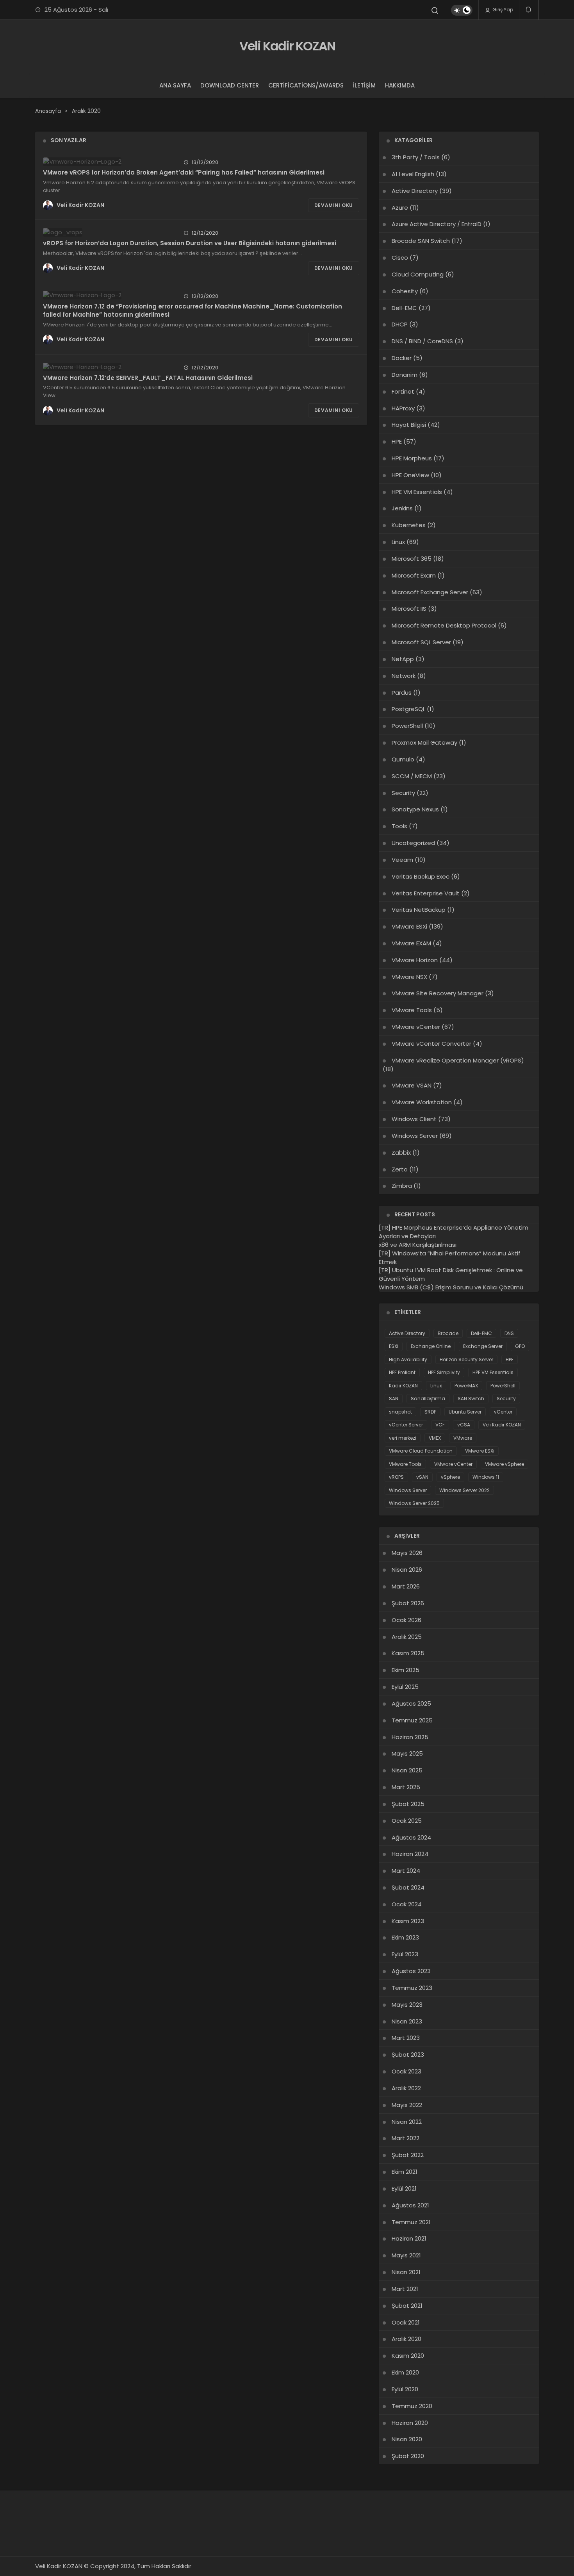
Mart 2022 (406, 2138)
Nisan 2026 (407, 1570)
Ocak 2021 (406, 2322)
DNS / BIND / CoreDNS (422, 341)
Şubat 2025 (408, 1804)
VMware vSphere (504, 1464)
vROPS (396, 1477)
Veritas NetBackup (419, 910)
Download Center (230, 85)
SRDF (430, 1412)
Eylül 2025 (405, 1687)
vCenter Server (406, 1425)
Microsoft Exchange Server (430, 592)
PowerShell (407, 726)
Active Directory (415, 191)
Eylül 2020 (405, 2389)
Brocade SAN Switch (421, 241)
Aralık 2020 (406, 2339)
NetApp (403, 659)
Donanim (405, 375)
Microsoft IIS (409, 609)
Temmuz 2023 (412, 1988)
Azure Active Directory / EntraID (437, 224)
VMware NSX (409, 977)
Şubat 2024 (408, 1887)
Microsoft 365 (412, 559)
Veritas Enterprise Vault (426, 893)
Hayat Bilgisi (409, 425)
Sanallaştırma (428, 1399)
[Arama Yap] (435, 11)
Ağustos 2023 (411, 1971)
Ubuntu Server (465, 1412)
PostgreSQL (408, 709)
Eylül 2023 (405, 1954)
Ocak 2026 (406, 1620)
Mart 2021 (405, 2289)
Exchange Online (431, 1346)
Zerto (400, 1169)
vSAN (422, 1477)
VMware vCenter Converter (431, 1044)
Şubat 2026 (408, 1603)
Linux (398, 542)
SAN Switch (471, 1399)
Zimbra (402, 1186)
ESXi (394, 1346)
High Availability (408, 1359)
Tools (399, 826)
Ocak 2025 (407, 1821)
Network (404, 676)
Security (403, 793)
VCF (440, 1425)
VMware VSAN (412, 1085)
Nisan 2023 (407, 2021)
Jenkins (402, 508)
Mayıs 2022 (407, 2105)
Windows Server (415, 1136)
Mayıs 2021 (406, 2255)
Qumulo (403, 759)
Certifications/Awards (306, 85)
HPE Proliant (402, 1372)
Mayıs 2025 (407, 1753)
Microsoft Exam (414, 575)
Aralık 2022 (406, 2088)
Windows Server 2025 (414, 1503)
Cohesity (405, 291)
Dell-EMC (404, 308)
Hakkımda (400, 85)
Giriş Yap (502, 10)
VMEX (435, 1438)
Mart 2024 (406, 1871)
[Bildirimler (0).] (529, 10)
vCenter (503, 1412)
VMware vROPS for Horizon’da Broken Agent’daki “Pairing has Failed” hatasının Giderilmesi (184, 172)
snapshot (400, 1412)
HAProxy (403, 408)
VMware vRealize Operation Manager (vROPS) (458, 1060)
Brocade (448, 1333)
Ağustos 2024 (411, 1837)
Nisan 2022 (407, 2122)
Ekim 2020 (405, 2372)
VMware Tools (412, 1010)
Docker (402, 358)
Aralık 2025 (407, 1637)
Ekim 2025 (406, 1670)
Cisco (400, 258)
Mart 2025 (406, 1787)
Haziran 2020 (410, 2423)
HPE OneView (410, 475)
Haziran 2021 (409, 2238)
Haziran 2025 (410, 1737)
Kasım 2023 (408, 1921)
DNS (509, 1333)
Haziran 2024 (410, 1854)
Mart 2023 (406, 2038)
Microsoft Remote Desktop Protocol (444, 625)
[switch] (462, 10)
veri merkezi (403, 1438)
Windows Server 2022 (464, 1490)
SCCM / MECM (412, 776)
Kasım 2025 (408, 1653)
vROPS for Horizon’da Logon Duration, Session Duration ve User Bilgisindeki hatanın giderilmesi (190, 243)
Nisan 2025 (407, 1770)
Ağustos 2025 (411, 1703)
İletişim (364, 85)
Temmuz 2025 (412, 1720)
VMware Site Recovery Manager (438, 993)
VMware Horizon (415, 960)
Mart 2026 (406, 1586)
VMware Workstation (422, 1102)
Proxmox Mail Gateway (424, 742)
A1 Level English (413, 174)
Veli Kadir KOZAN (287, 46)
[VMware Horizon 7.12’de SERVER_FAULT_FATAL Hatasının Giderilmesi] (108, 367)
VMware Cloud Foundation (421, 1451)
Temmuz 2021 (411, 2222)
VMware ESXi (409, 926)
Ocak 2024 (407, 1904)
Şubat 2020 (408, 2456)
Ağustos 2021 (410, 2205)
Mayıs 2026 (407, 1553)
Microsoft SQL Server (421, 642)
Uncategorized (413, 843)
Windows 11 (486, 1477)
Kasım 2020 (408, 2356)
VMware (463, 1438)
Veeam (402, 860)
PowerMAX (466, 1386)
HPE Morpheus (412, 458)
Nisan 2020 (407, 2439)
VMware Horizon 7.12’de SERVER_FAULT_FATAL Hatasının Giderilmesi (148, 377)
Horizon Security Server (466, 1359)
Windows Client (414, 1119)
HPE (397, 441)
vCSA (464, 1425)
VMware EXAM (411, 943)
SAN (394, 1399)
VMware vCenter (416, 1027)
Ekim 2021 (405, 2172)
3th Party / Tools (416, 157)
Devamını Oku (334, 205)
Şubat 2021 (407, 2306)
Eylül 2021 (404, 2188)
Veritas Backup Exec (421, 876)
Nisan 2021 (406, 2272)
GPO (520, 1346)
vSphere (450, 1477)
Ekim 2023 (405, 1937)
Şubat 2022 (408, 2155)
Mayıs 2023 (407, 2005)
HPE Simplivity (444, 1372)
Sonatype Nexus (415, 809)
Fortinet (403, 391)
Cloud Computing (418, 274)
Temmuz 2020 (412, 2406)
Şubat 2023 (408, 2055)
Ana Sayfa (175, 85)
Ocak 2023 (406, 2071)
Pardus (402, 693)
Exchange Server (483, 1346)
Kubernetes (409, 525)
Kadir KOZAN (403, 1386)
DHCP (400, 324)
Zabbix (401, 1153)
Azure (400, 208)
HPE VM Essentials (417, 492)
